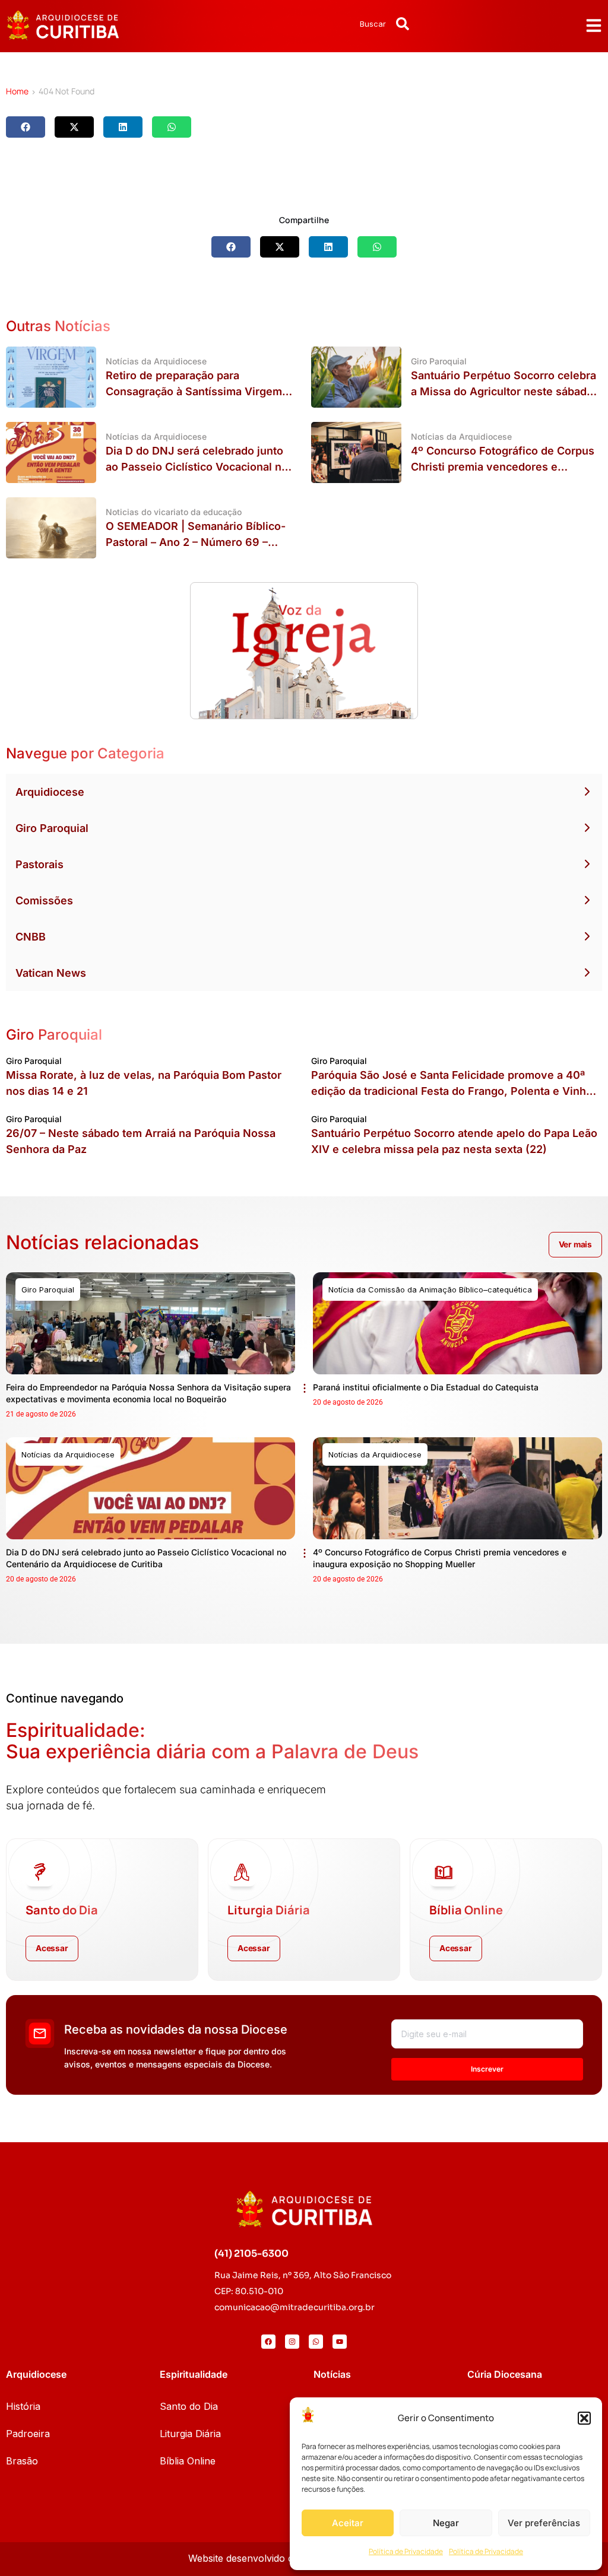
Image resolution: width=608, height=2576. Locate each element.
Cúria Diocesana (505, 2374)
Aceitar (348, 2523)
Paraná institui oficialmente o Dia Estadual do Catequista (426, 1387)
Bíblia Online (188, 2461)
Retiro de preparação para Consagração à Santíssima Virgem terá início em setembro (194, 391)
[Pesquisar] (403, 24)
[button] (584, 2418)
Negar (446, 2523)
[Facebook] (268, 2342)
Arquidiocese (50, 792)
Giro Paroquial (52, 828)
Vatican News (51, 973)
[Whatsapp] (316, 2342)
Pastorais (39, 864)
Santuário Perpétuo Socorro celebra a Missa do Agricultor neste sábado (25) (503, 391)
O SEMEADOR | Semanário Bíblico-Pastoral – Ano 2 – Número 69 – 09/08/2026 (196, 542)
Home (17, 91)
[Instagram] (292, 2342)
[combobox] (341, 24)
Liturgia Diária (190, 2434)
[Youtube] (340, 2342)
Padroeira (28, 2434)
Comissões (44, 901)
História (23, 2406)
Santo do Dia (189, 2406)
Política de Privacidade (406, 2551)
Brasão (22, 2461)
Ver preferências (544, 2523)
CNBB (31, 937)
